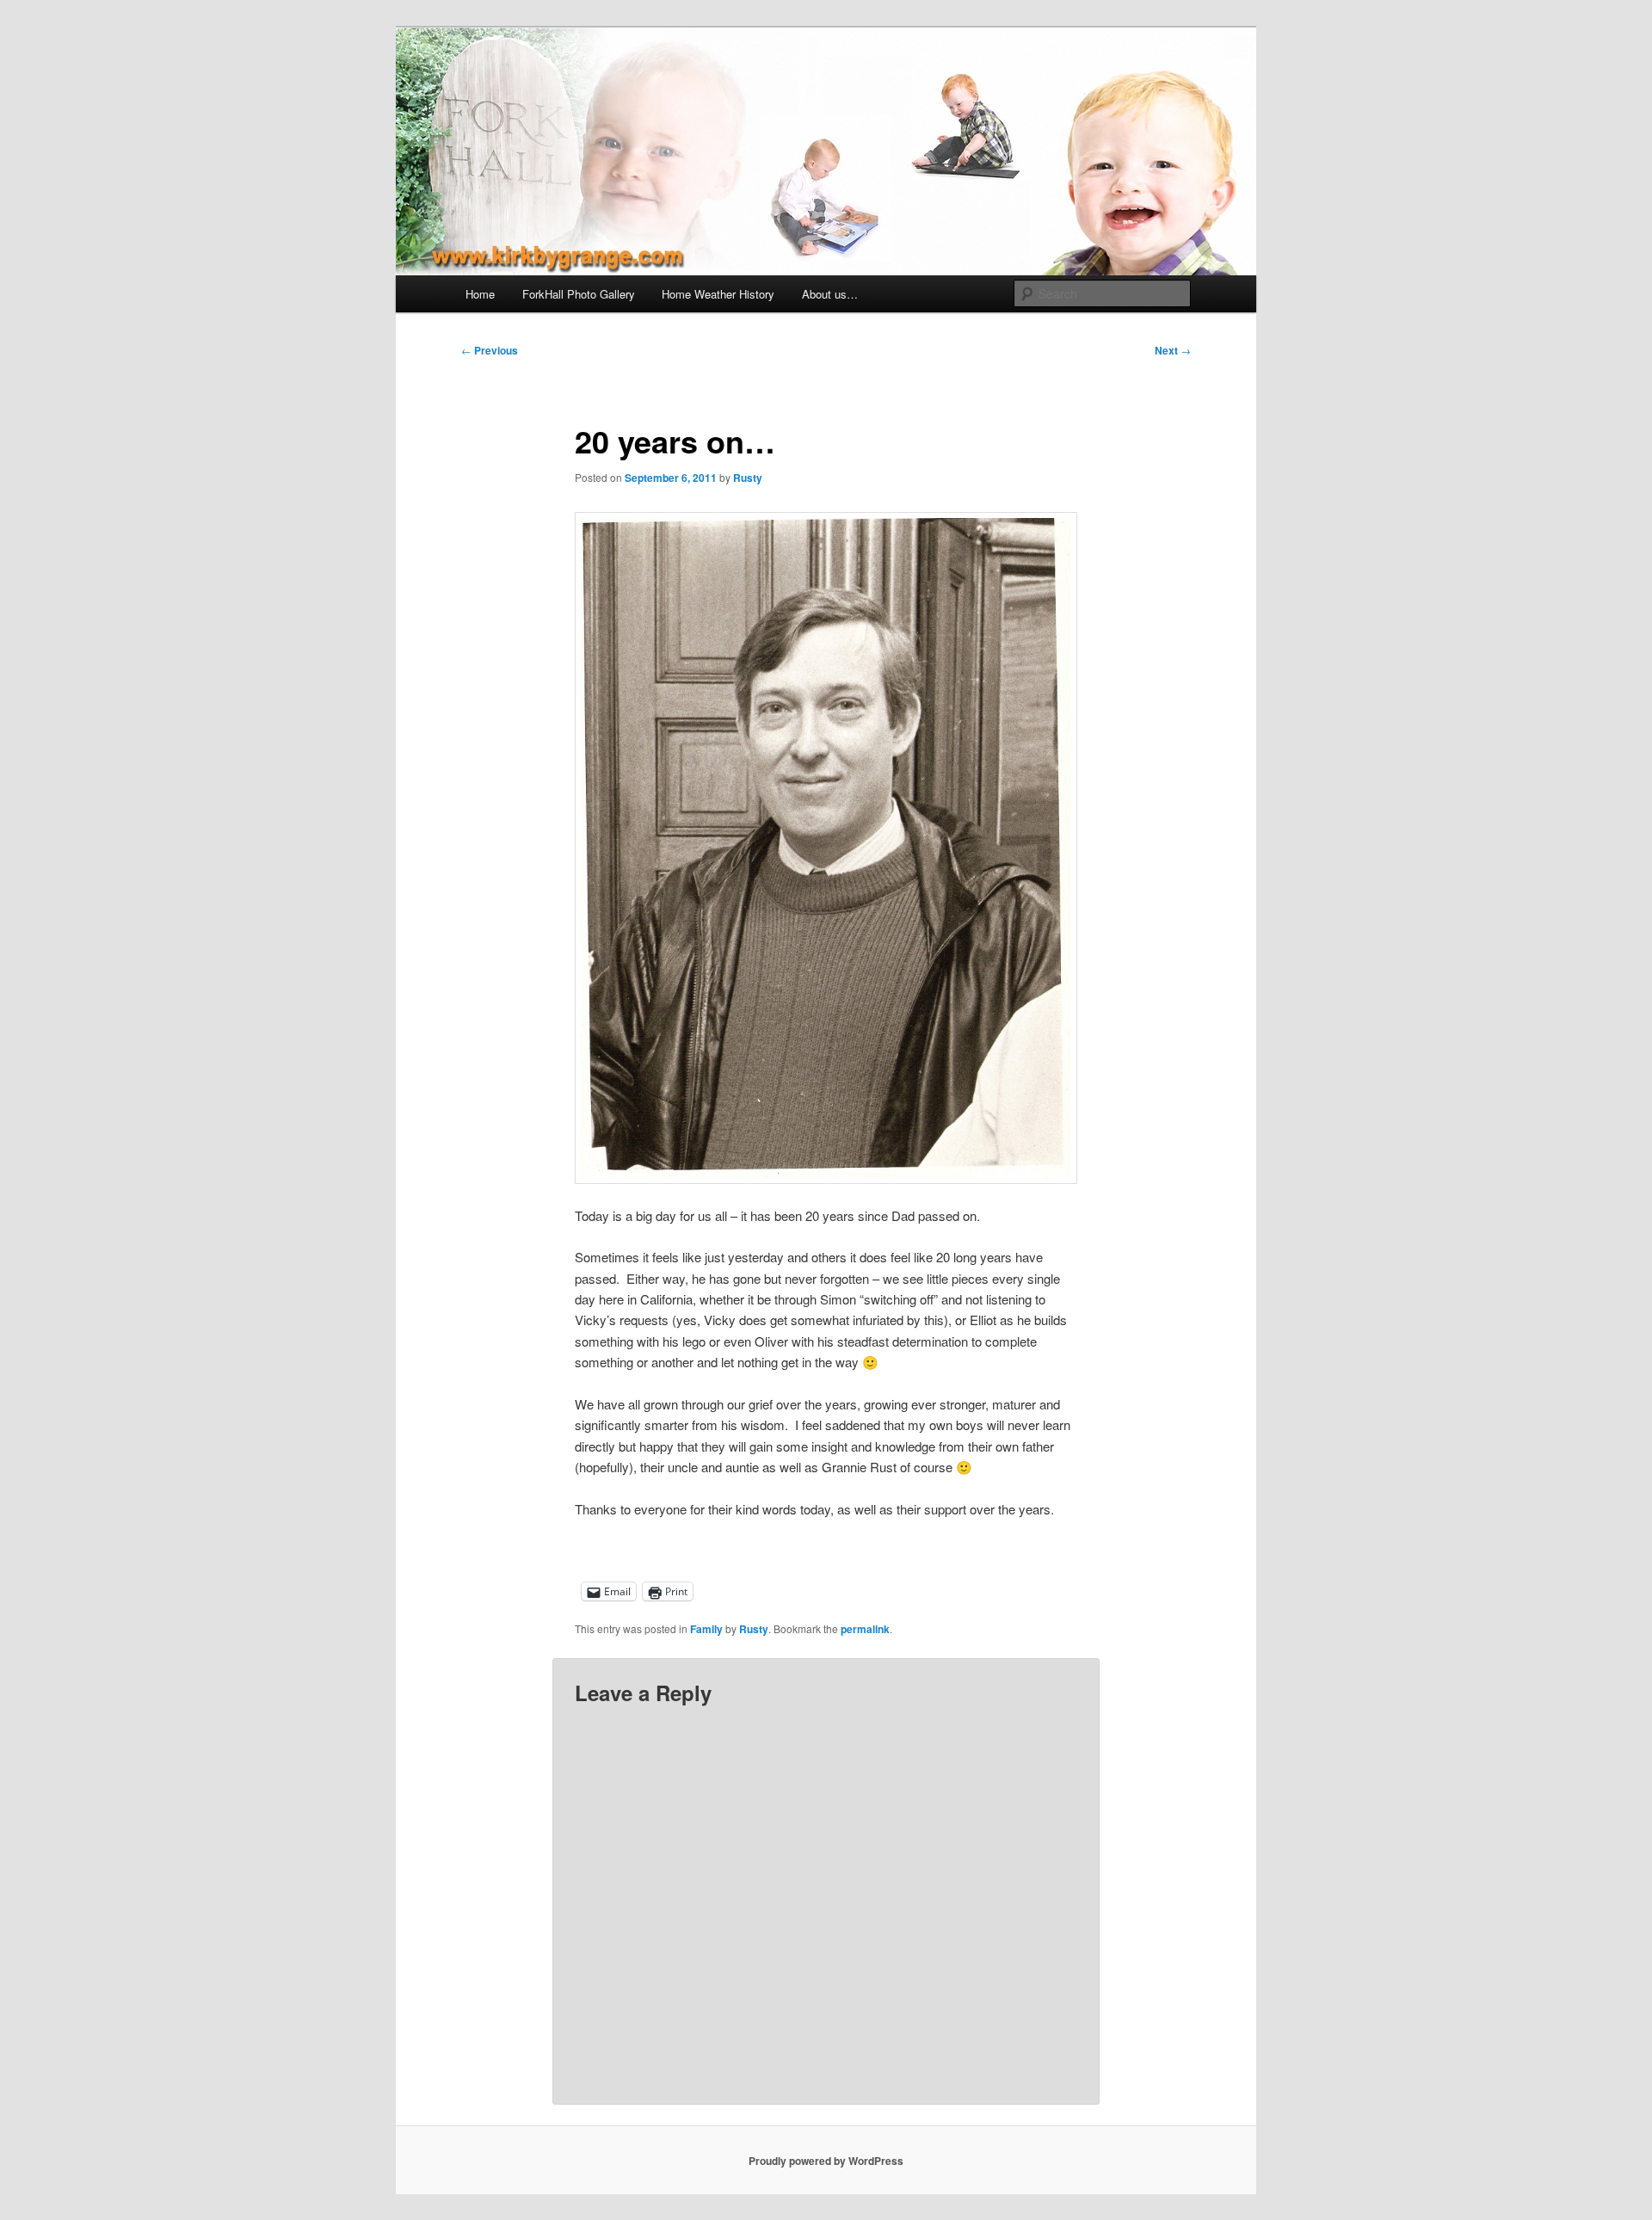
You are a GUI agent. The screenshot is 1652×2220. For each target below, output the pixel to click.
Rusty (748, 478)
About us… (830, 294)
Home (480, 294)
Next (1173, 350)
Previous (490, 350)
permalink (865, 1629)
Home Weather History (718, 294)
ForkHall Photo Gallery (579, 294)
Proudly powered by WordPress (826, 2161)
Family (706, 1629)
